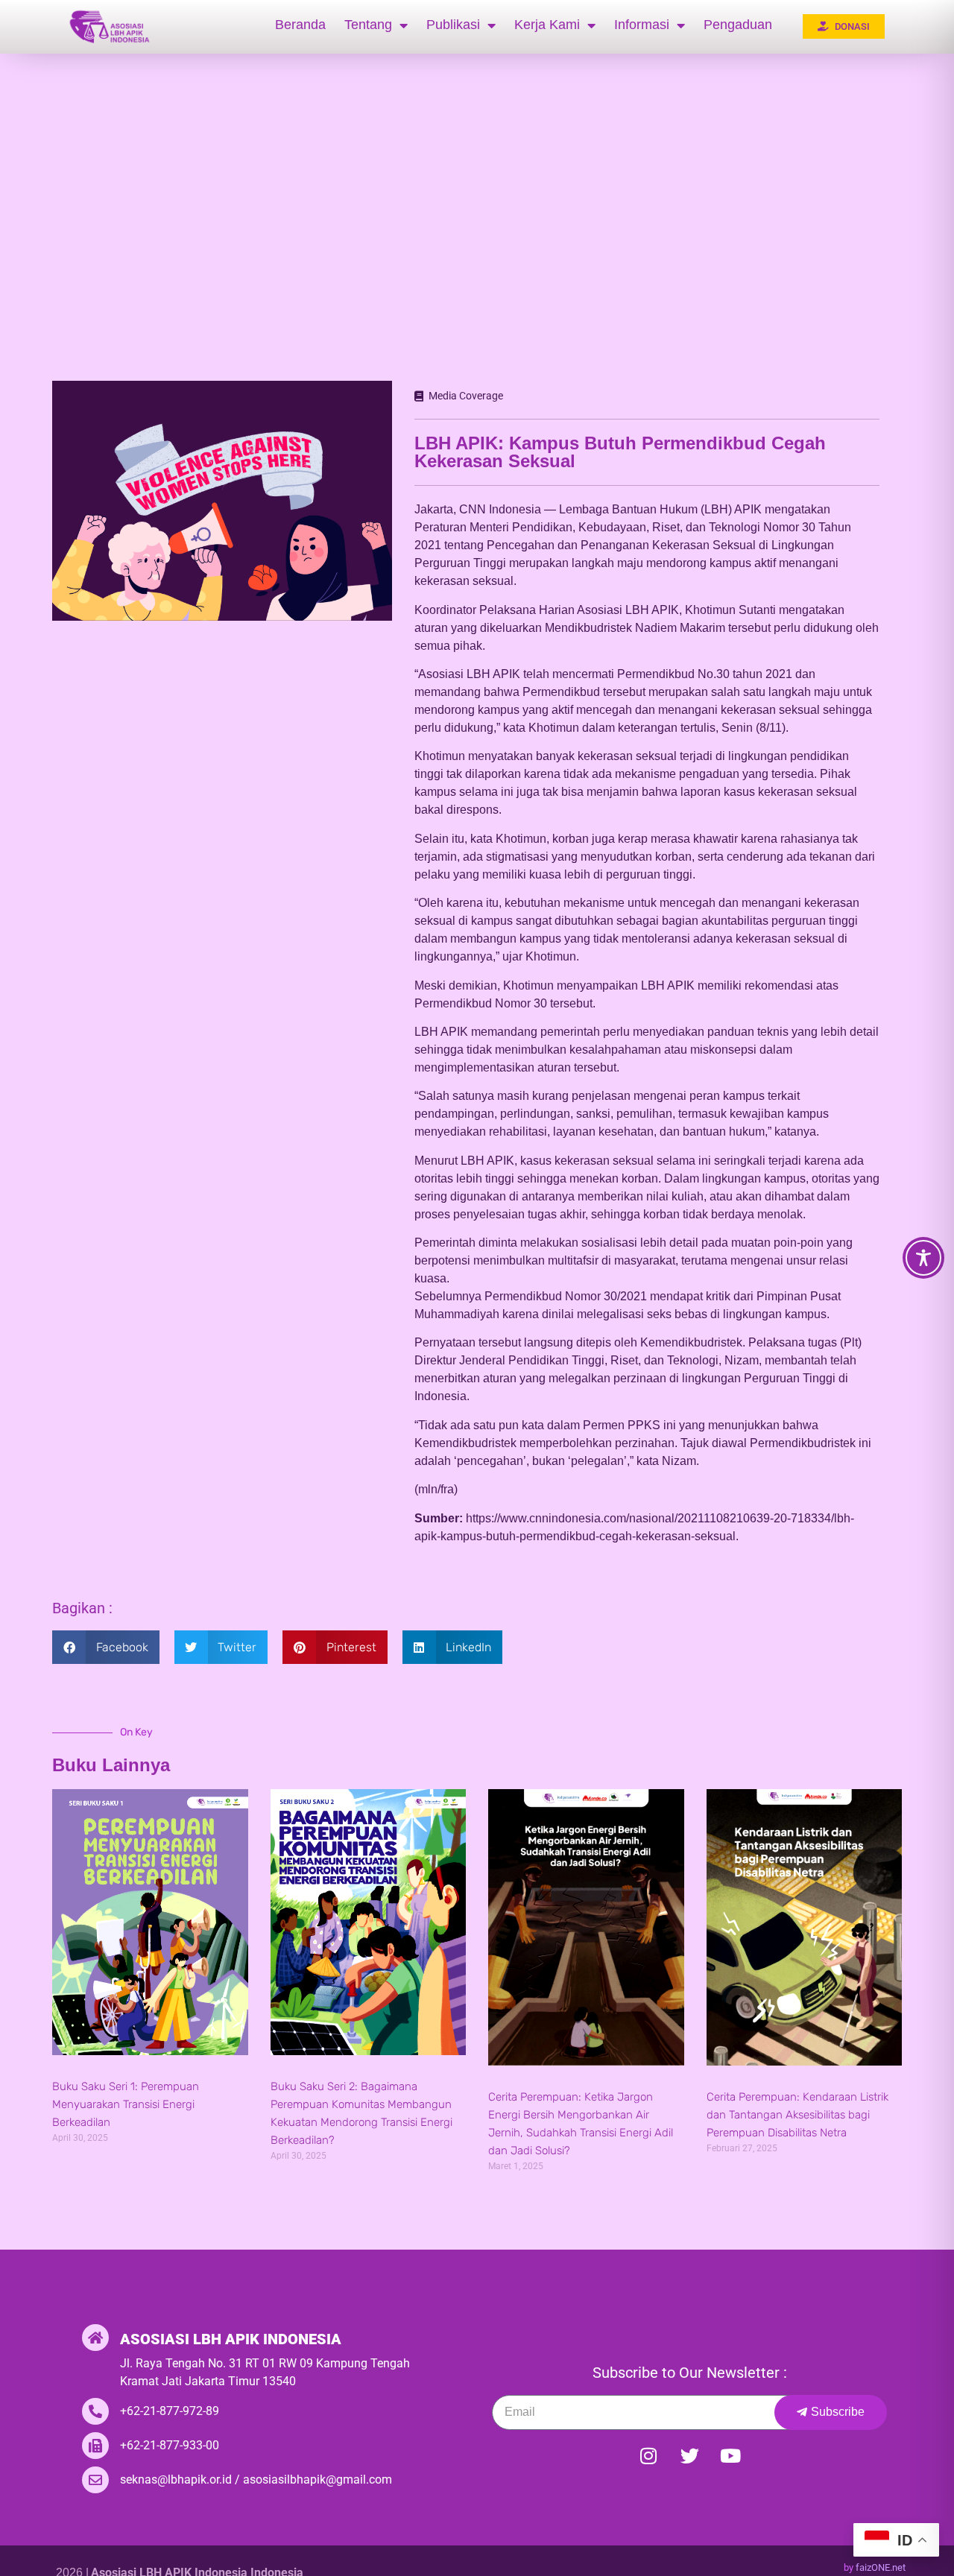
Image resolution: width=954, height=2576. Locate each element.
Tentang (368, 25)
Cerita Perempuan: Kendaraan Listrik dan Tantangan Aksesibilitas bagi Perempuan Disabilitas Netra (797, 2115)
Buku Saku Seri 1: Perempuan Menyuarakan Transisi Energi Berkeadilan (126, 2104)
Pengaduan (738, 25)
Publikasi (453, 25)
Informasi (642, 25)
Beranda (300, 25)
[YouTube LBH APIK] (730, 2456)
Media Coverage (466, 396)
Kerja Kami (547, 25)
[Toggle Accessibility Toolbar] (923, 1258)
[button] (106, 1647)
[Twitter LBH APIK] (689, 2456)
